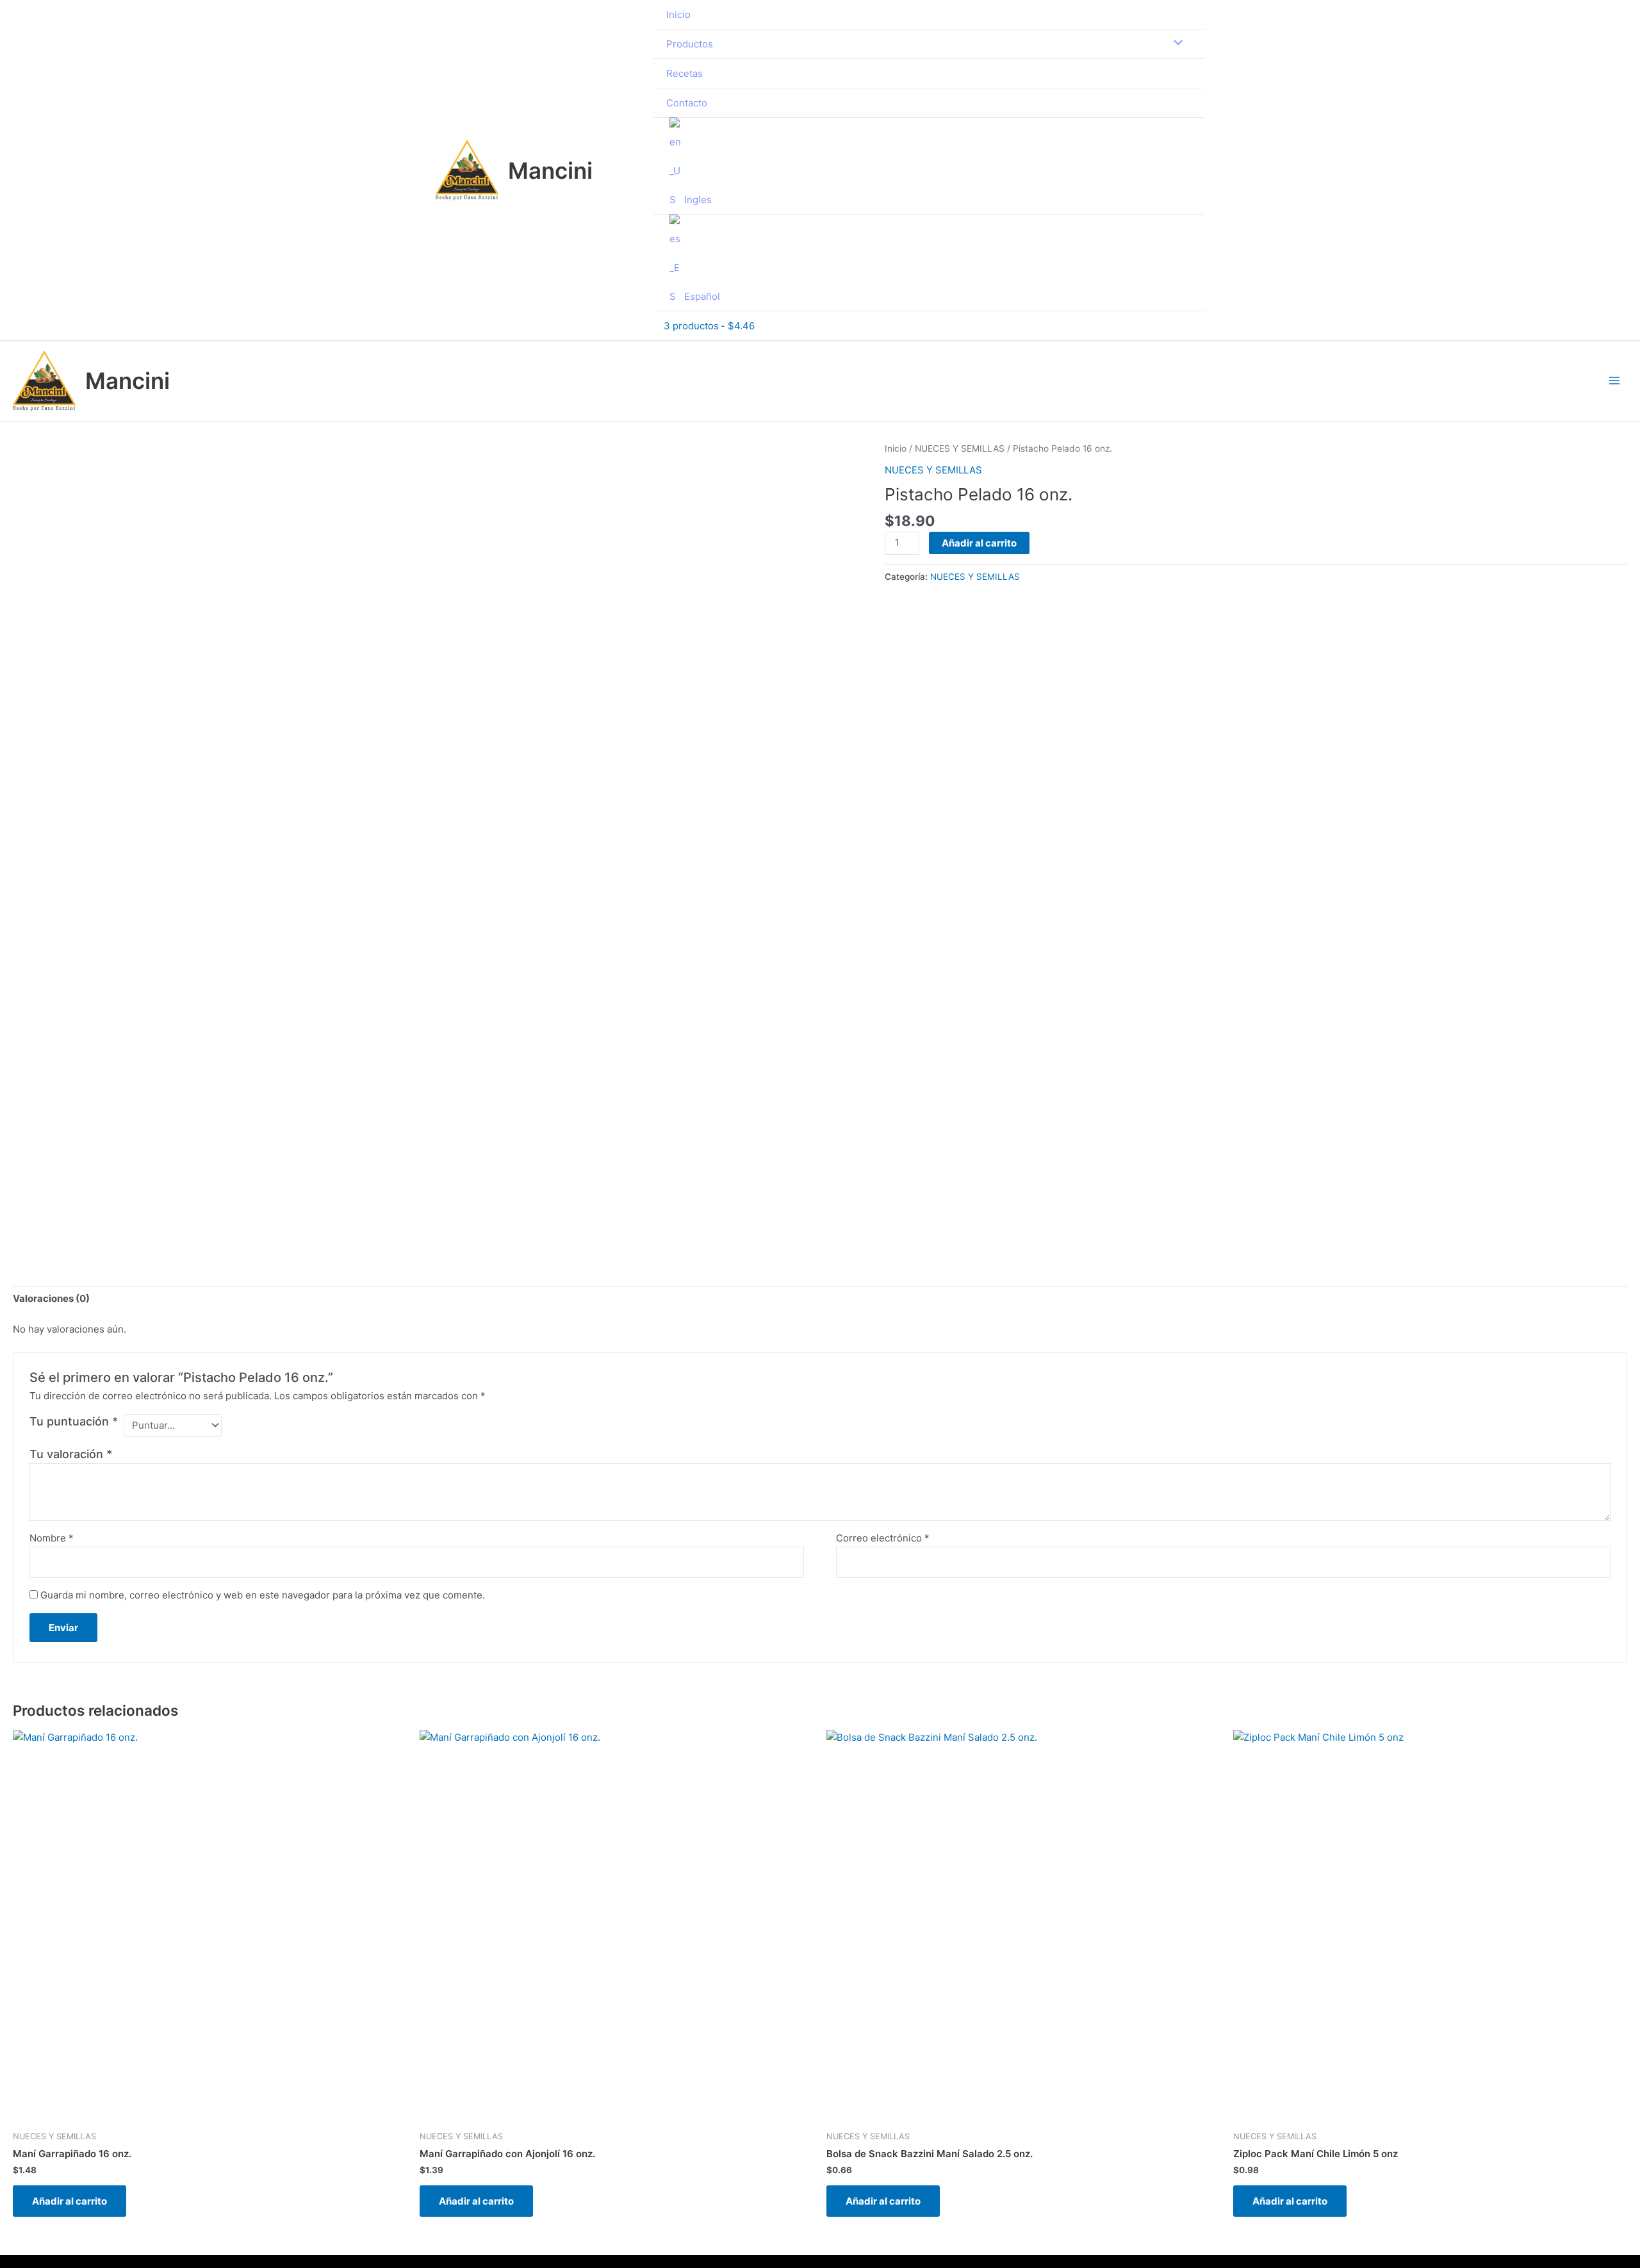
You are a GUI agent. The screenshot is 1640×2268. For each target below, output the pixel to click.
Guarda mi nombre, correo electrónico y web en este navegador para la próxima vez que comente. (263, 1595)
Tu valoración (71, 1454)
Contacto (687, 103)
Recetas (685, 73)
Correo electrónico (883, 1538)
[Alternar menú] (1175, 43)
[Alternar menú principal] (1614, 381)
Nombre (52, 1538)
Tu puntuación (74, 1421)
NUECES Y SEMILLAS (960, 448)
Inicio (678, 14)
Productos (690, 44)
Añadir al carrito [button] (70, 2201)
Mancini (550, 170)
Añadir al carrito (979, 543)
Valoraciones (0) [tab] (51, 1298)
